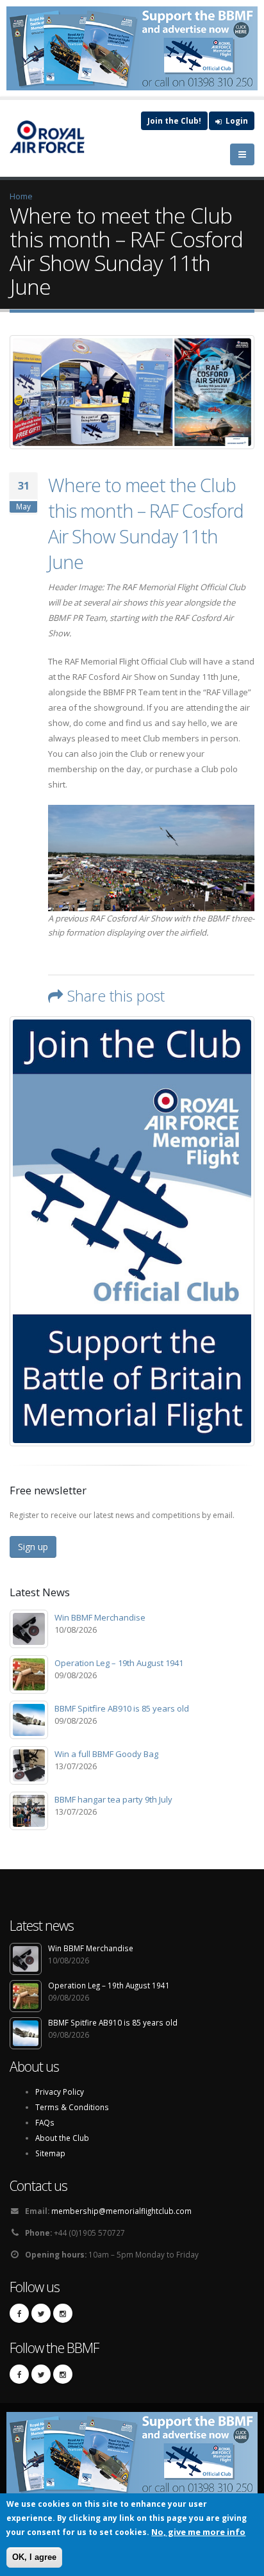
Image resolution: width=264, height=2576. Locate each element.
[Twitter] (41, 2313)
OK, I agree (34, 2557)
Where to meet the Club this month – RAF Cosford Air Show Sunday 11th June (146, 523)
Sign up (33, 1547)
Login (236, 120)
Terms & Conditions (72, 2107)
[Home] (54, 136)
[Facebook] (19, 2313)
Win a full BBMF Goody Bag (106, 1754)
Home (21, 196)
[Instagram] (63, 2313)
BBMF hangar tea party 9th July (113, 1799)
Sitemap (50, 2153)
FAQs (45, 2122)
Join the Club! (174, 120)
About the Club (62, 2138)
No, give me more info (198, 2532)
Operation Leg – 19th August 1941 (119, 1663)
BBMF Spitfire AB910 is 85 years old (122, 1708)
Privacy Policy (60, 2092)
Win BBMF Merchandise (100, 1617)
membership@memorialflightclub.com (121, 2211)
